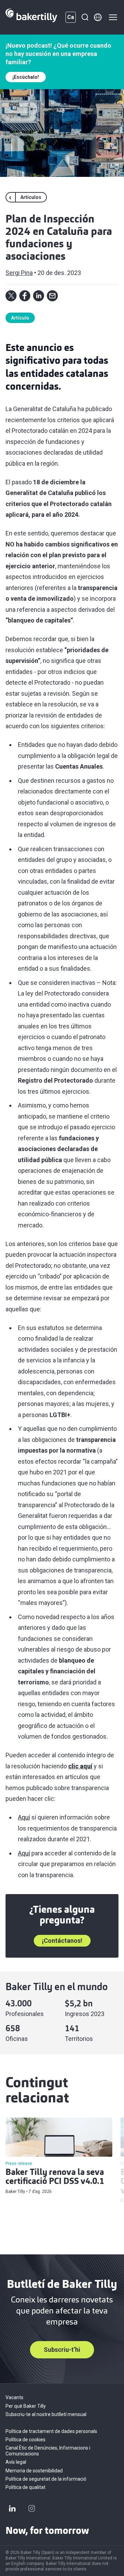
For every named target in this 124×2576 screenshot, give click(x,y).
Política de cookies (25, 2440)
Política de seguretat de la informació (46, 2479)
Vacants (14, 2397)
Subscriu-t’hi (62, 2350)
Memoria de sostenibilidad (34, 2471)
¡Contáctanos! (62, 1941)
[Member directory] (98, 17)
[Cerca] (85, 17)
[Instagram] (32, 2508)
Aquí (24, 1817)
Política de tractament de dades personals (51, 2431)
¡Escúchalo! (26, 77)
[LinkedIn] (12, 2508)
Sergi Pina (19, 273)
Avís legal (16, 2462)
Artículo (20, 318)
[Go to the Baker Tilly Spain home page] (31, 17)
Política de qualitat (25, 2487)
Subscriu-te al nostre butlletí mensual (46, 2414)
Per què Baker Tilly (26, 2406)
